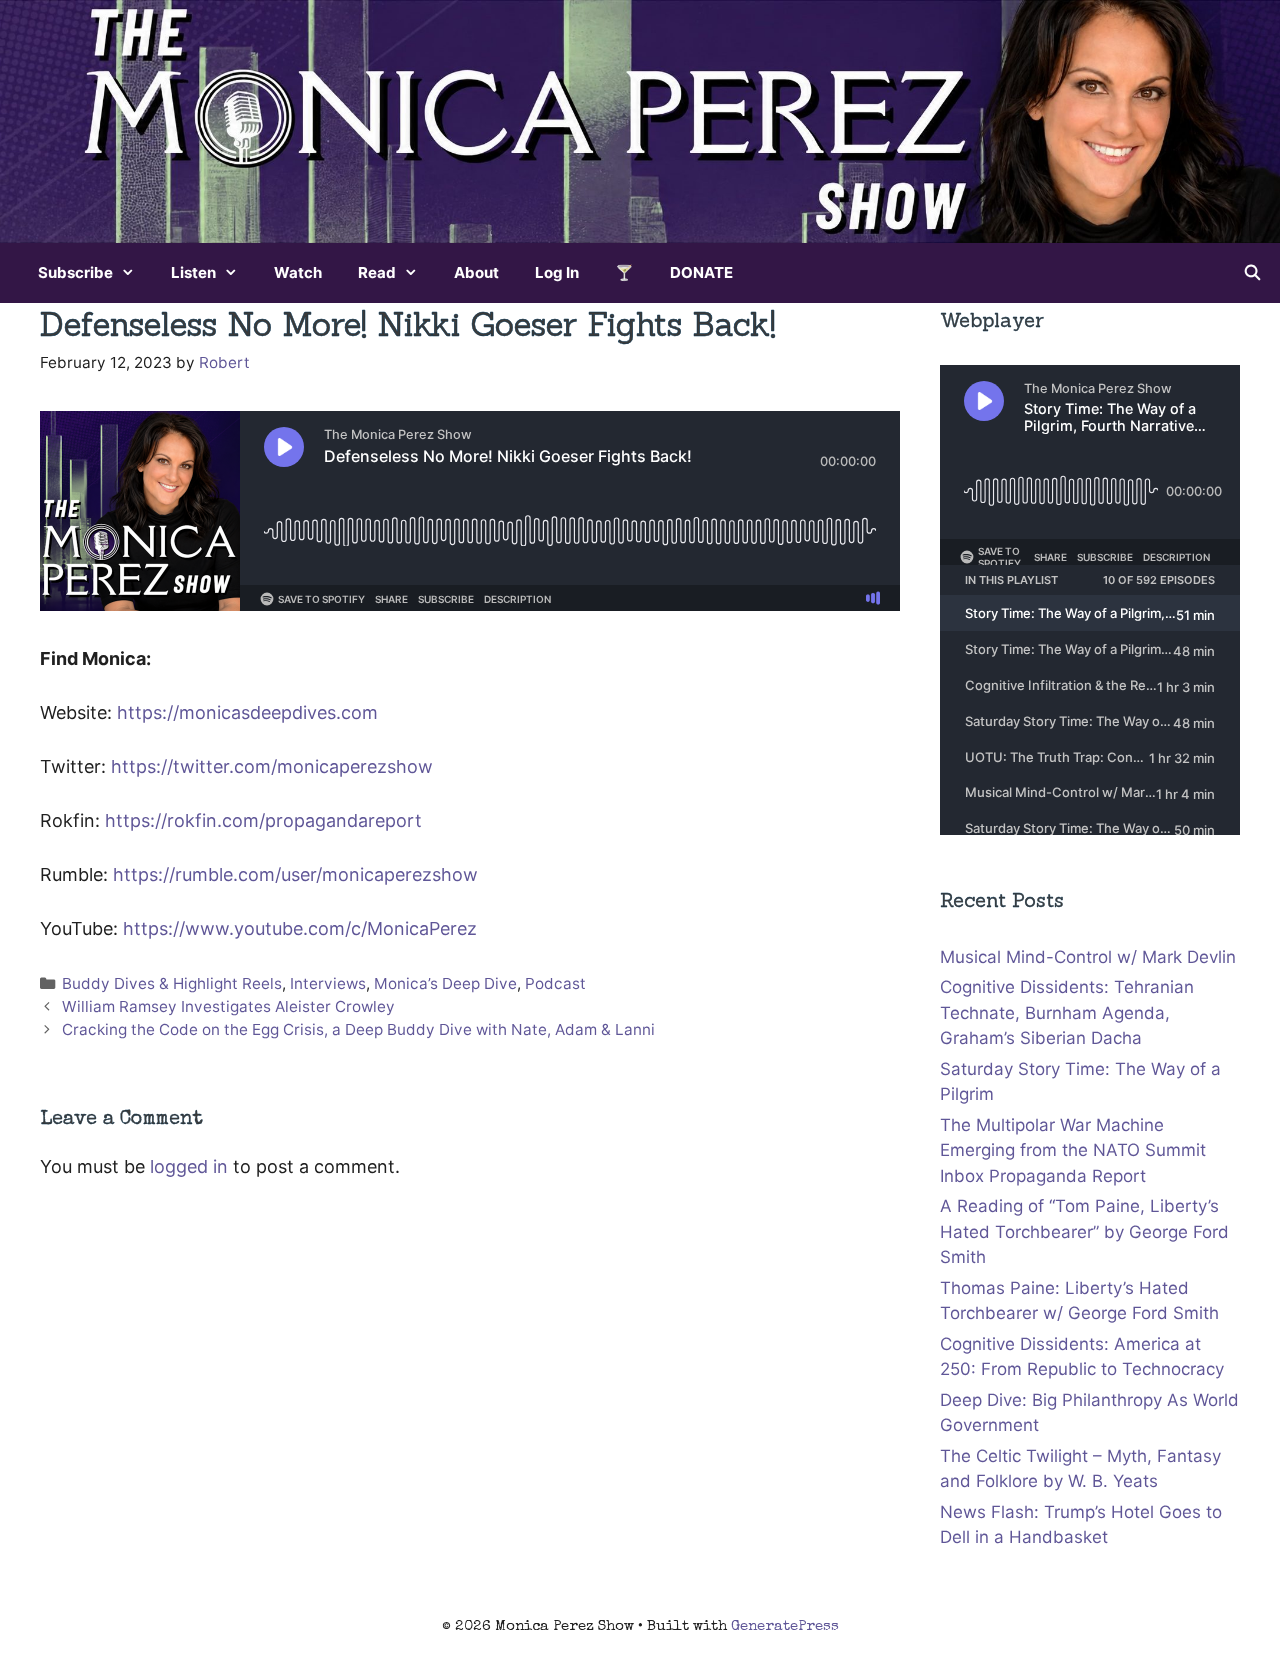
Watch (298, 272)
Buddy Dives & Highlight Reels (172, 983)
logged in (189, 1166)
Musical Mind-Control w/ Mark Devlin (1088, 957)
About (476, 272)
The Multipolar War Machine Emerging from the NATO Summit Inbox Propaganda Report (1073, 1150)
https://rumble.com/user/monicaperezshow (295, 874)
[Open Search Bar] (1252, 273)
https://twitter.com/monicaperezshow (272, 766)
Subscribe (75, 272)
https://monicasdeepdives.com (247, 712)
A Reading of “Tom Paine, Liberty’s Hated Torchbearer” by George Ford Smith (1084, 1231)
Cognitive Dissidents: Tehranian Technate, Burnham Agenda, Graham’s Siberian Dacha (1067, 1012)
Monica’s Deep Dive (445, 983)
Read (377, 272)
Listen (193, 272)
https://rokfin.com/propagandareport (263, 820)
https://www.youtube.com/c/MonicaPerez (302, 928)
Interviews (328, 983)
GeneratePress (785, 1626)
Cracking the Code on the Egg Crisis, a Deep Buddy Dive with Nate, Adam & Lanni (358, 1029)
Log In (557, 272)
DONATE (701, 272)
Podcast (555, 983)
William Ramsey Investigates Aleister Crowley (228, 1006)
